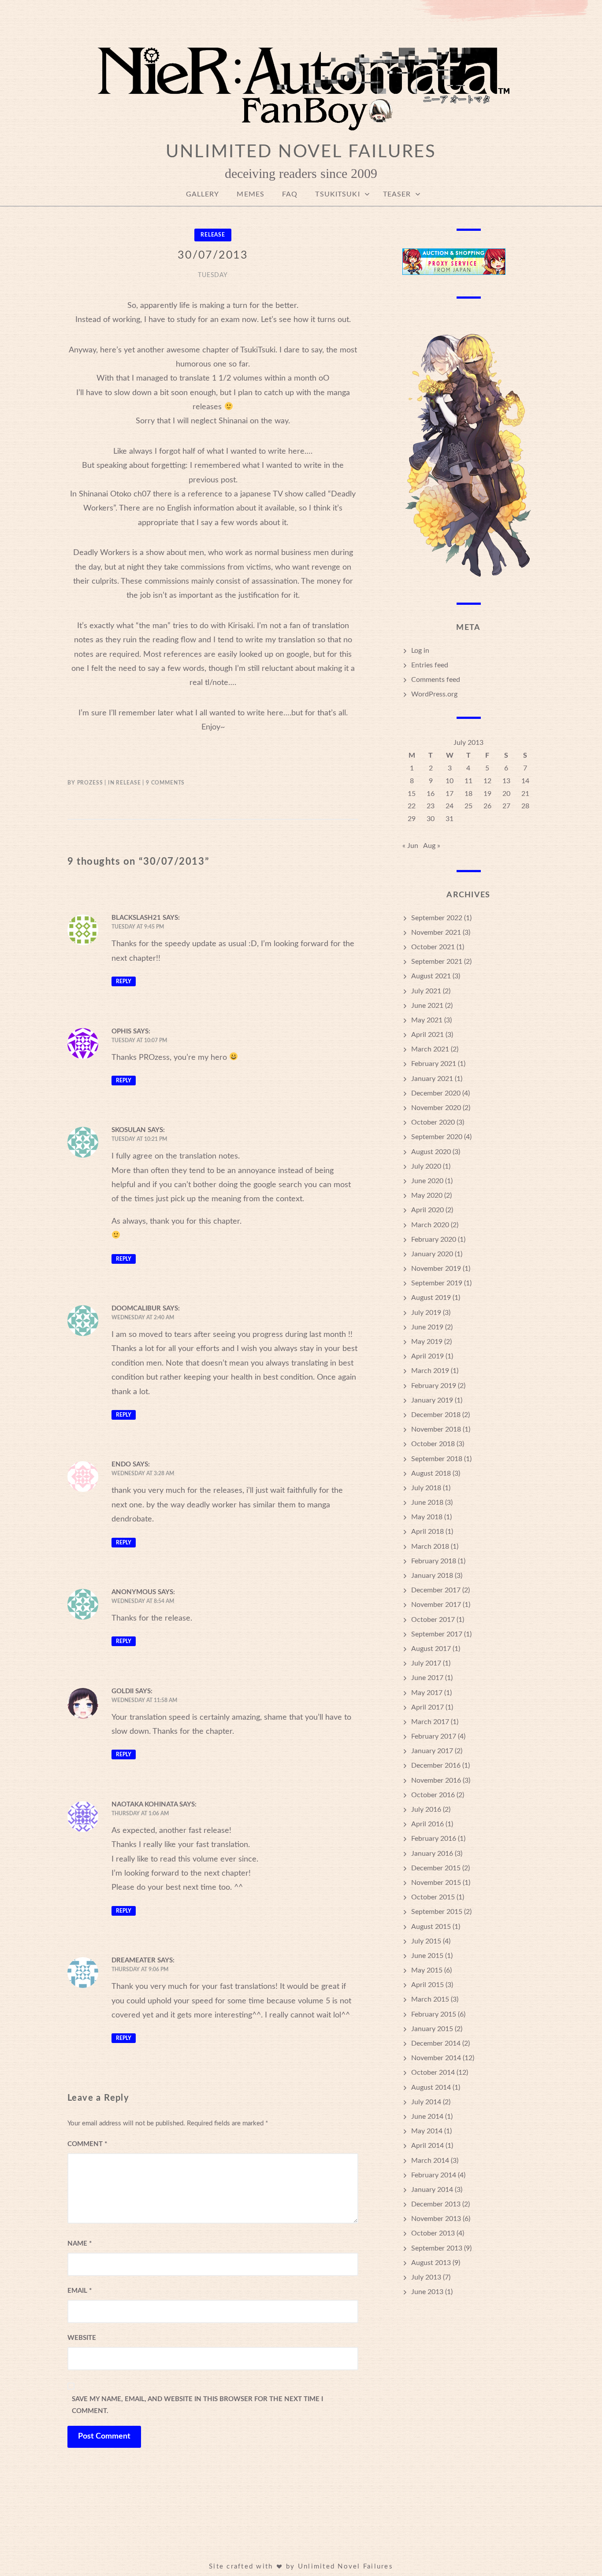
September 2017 (437, 1634)
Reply (124, 981)
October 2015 (433, 1897)
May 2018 (427, 1517)
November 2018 (436, 1429)
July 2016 (426, 1810)
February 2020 (434, 1240)
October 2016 (433, 1795)
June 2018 (427, 1503)
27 (506, 806)
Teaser (397, 194)
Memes (251, 194)
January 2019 (432, 1400)
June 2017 (427, 1678)
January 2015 (432, 2029)
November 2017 (436, 1605)
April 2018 (427, 1532)
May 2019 (427, 1342)
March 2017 (430, 1722)
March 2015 (430, 1999)
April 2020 (427, 1210)
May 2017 (427, 1693)
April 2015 (427, 1985)
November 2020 (436, 1108)
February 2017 (434, 1736)
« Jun (410, 846)
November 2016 (436, 1780)
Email (80, 2291)
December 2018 (436, 1415)
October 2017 (433, 1620)
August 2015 (431, 1927)
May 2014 (427, 2131)
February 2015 (434, 2014)
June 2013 (427, 2292)
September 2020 (437, 1137)
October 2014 (433, 2073)
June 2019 (427, 1327)
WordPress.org (434, 694)
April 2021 (427, 1035)
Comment (87, 2144)
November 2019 (436, 1269)
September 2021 (437, 962)
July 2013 (426, 2277)
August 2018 (431, 1473)
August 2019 (431, 1298)
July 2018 (426, 1488)
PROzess (90, 783)
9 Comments (165, 783)
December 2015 (436, 1868)
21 (525, 794)
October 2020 (433, 1122)
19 (487, 794)
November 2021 (436, 933)
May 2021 (427, 1020)
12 (487, 781)
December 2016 (436, 1765)
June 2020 (427, 1181)
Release (213, 235)
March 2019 (430, 1371)
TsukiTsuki (337, 194)
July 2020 (426, 1166)
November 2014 (436, 2058)
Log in (420, 651)
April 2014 (427, 2146)
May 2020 (427, 1195)
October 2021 (433, 947)
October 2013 (433, 2233)
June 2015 (427, 1956)
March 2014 (430, 2161)
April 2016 (427, 1824)
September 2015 (437, 1912)
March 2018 (430, 1547)
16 (431, 794)
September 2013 (437, 2248)
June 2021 (427, 1006)
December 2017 (436, 1590)
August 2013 (431, 2263)
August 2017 (431, 1649)
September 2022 (437, 918)
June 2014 (427, 2117)
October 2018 (433, 1444)
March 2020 (430, 1225)
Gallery (203, 194)
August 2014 (431, 2087)
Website (82, 2338)
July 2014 (426, 2102)
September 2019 (437, 1283)
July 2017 (426, 1663)
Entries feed (430, 665)
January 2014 (432, 2190)
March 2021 (430, 1049)
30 (431, 819)
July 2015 (426, 1941)
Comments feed (436, 680)
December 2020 (436, 1093)
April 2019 (427, 1356)
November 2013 (436, 2219)
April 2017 (427, 1707)
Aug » (432, 846)
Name (80, 2244)
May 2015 (427, 1970)
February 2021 (434, 1064)
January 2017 (432, 1751)
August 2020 (431, 1152)
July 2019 (426, 1313)
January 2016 (432, 1854)
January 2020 (432, 1254)
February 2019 (434, 1386)
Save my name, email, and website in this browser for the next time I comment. (197, 2405)
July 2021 (426, 991)
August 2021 (431, 976)
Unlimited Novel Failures (301, 152)
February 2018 (434, 1561)
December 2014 (436, 2043)
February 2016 (434, 1839)
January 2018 (432, 1576)
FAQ (290, 194)
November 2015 (436, 1883)
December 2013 (436, 2204)
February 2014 (434, 2175)
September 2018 (437, 1459)
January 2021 (432, 1079)
